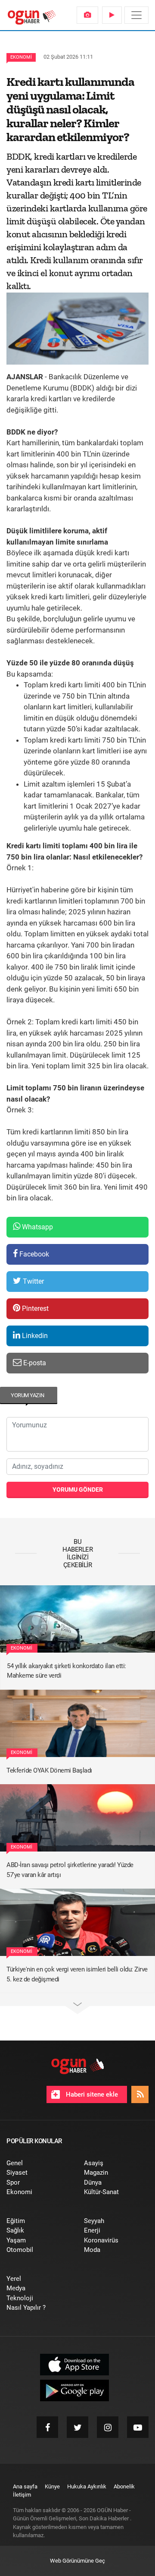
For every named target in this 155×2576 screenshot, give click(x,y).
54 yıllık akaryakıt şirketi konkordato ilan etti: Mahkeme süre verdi (67, 1671)
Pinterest (34, 1308)
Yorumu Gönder (78, 1490)
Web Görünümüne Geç (77, 2561)
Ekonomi (21, 57)
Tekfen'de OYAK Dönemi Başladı (49, 1770)
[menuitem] (87, 15)
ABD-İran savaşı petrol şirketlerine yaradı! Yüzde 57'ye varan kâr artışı (70, 1870)
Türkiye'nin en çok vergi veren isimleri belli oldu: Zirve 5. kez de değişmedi (77, 1974)
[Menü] (136, 15)
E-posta (34, 1363)
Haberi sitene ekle (91, 2094)
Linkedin (34, 1336)
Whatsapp (37, 1227)
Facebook (33, 1254)
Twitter (33, 1281)
